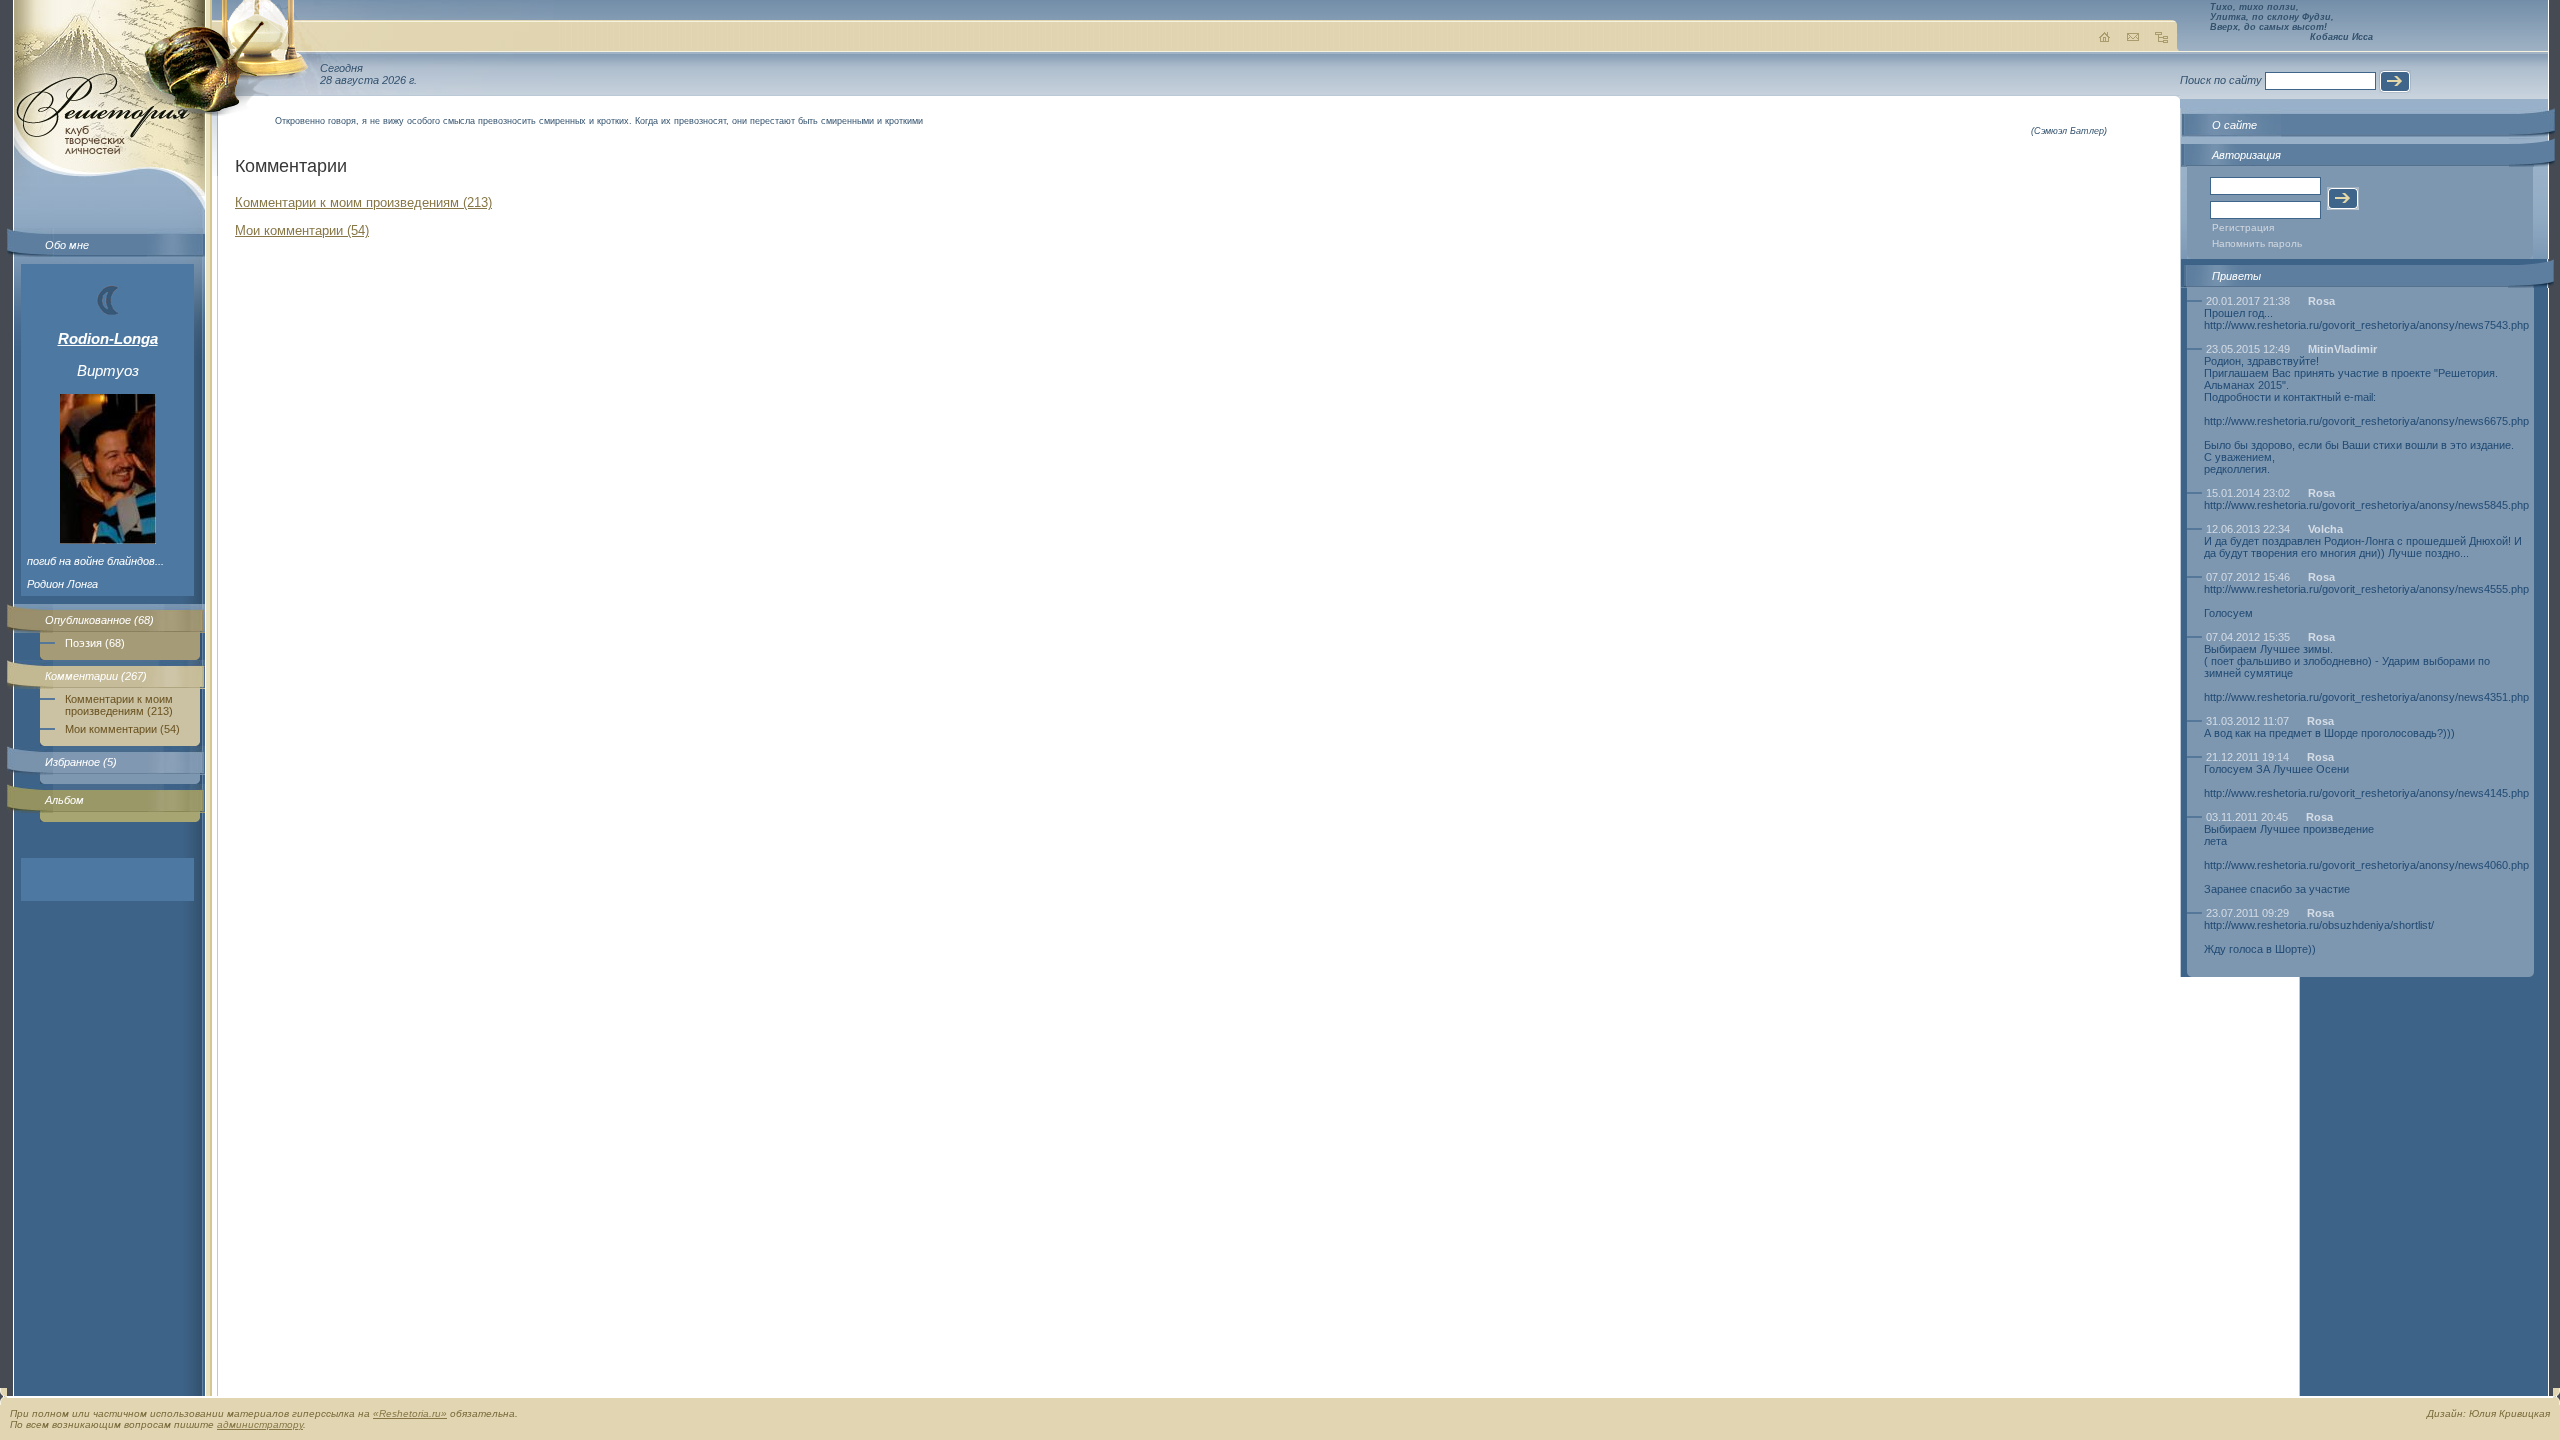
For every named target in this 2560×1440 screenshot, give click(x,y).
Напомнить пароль (2257, 243)
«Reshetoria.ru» (410, 1413)
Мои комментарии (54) (122, 729)
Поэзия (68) (95, 643)
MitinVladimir (2342, 349)
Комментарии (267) (96, 676)
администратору (260, 1424)
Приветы (2236, 276)
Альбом (64, 800)
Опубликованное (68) (99, 620)
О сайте (2234, 125)
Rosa (2321, 301)
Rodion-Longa (108, 338)
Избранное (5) (81, 762)
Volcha (2325, 529)
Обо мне (67, 245)
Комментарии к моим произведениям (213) (119, 705)
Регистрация (2243, 227)
